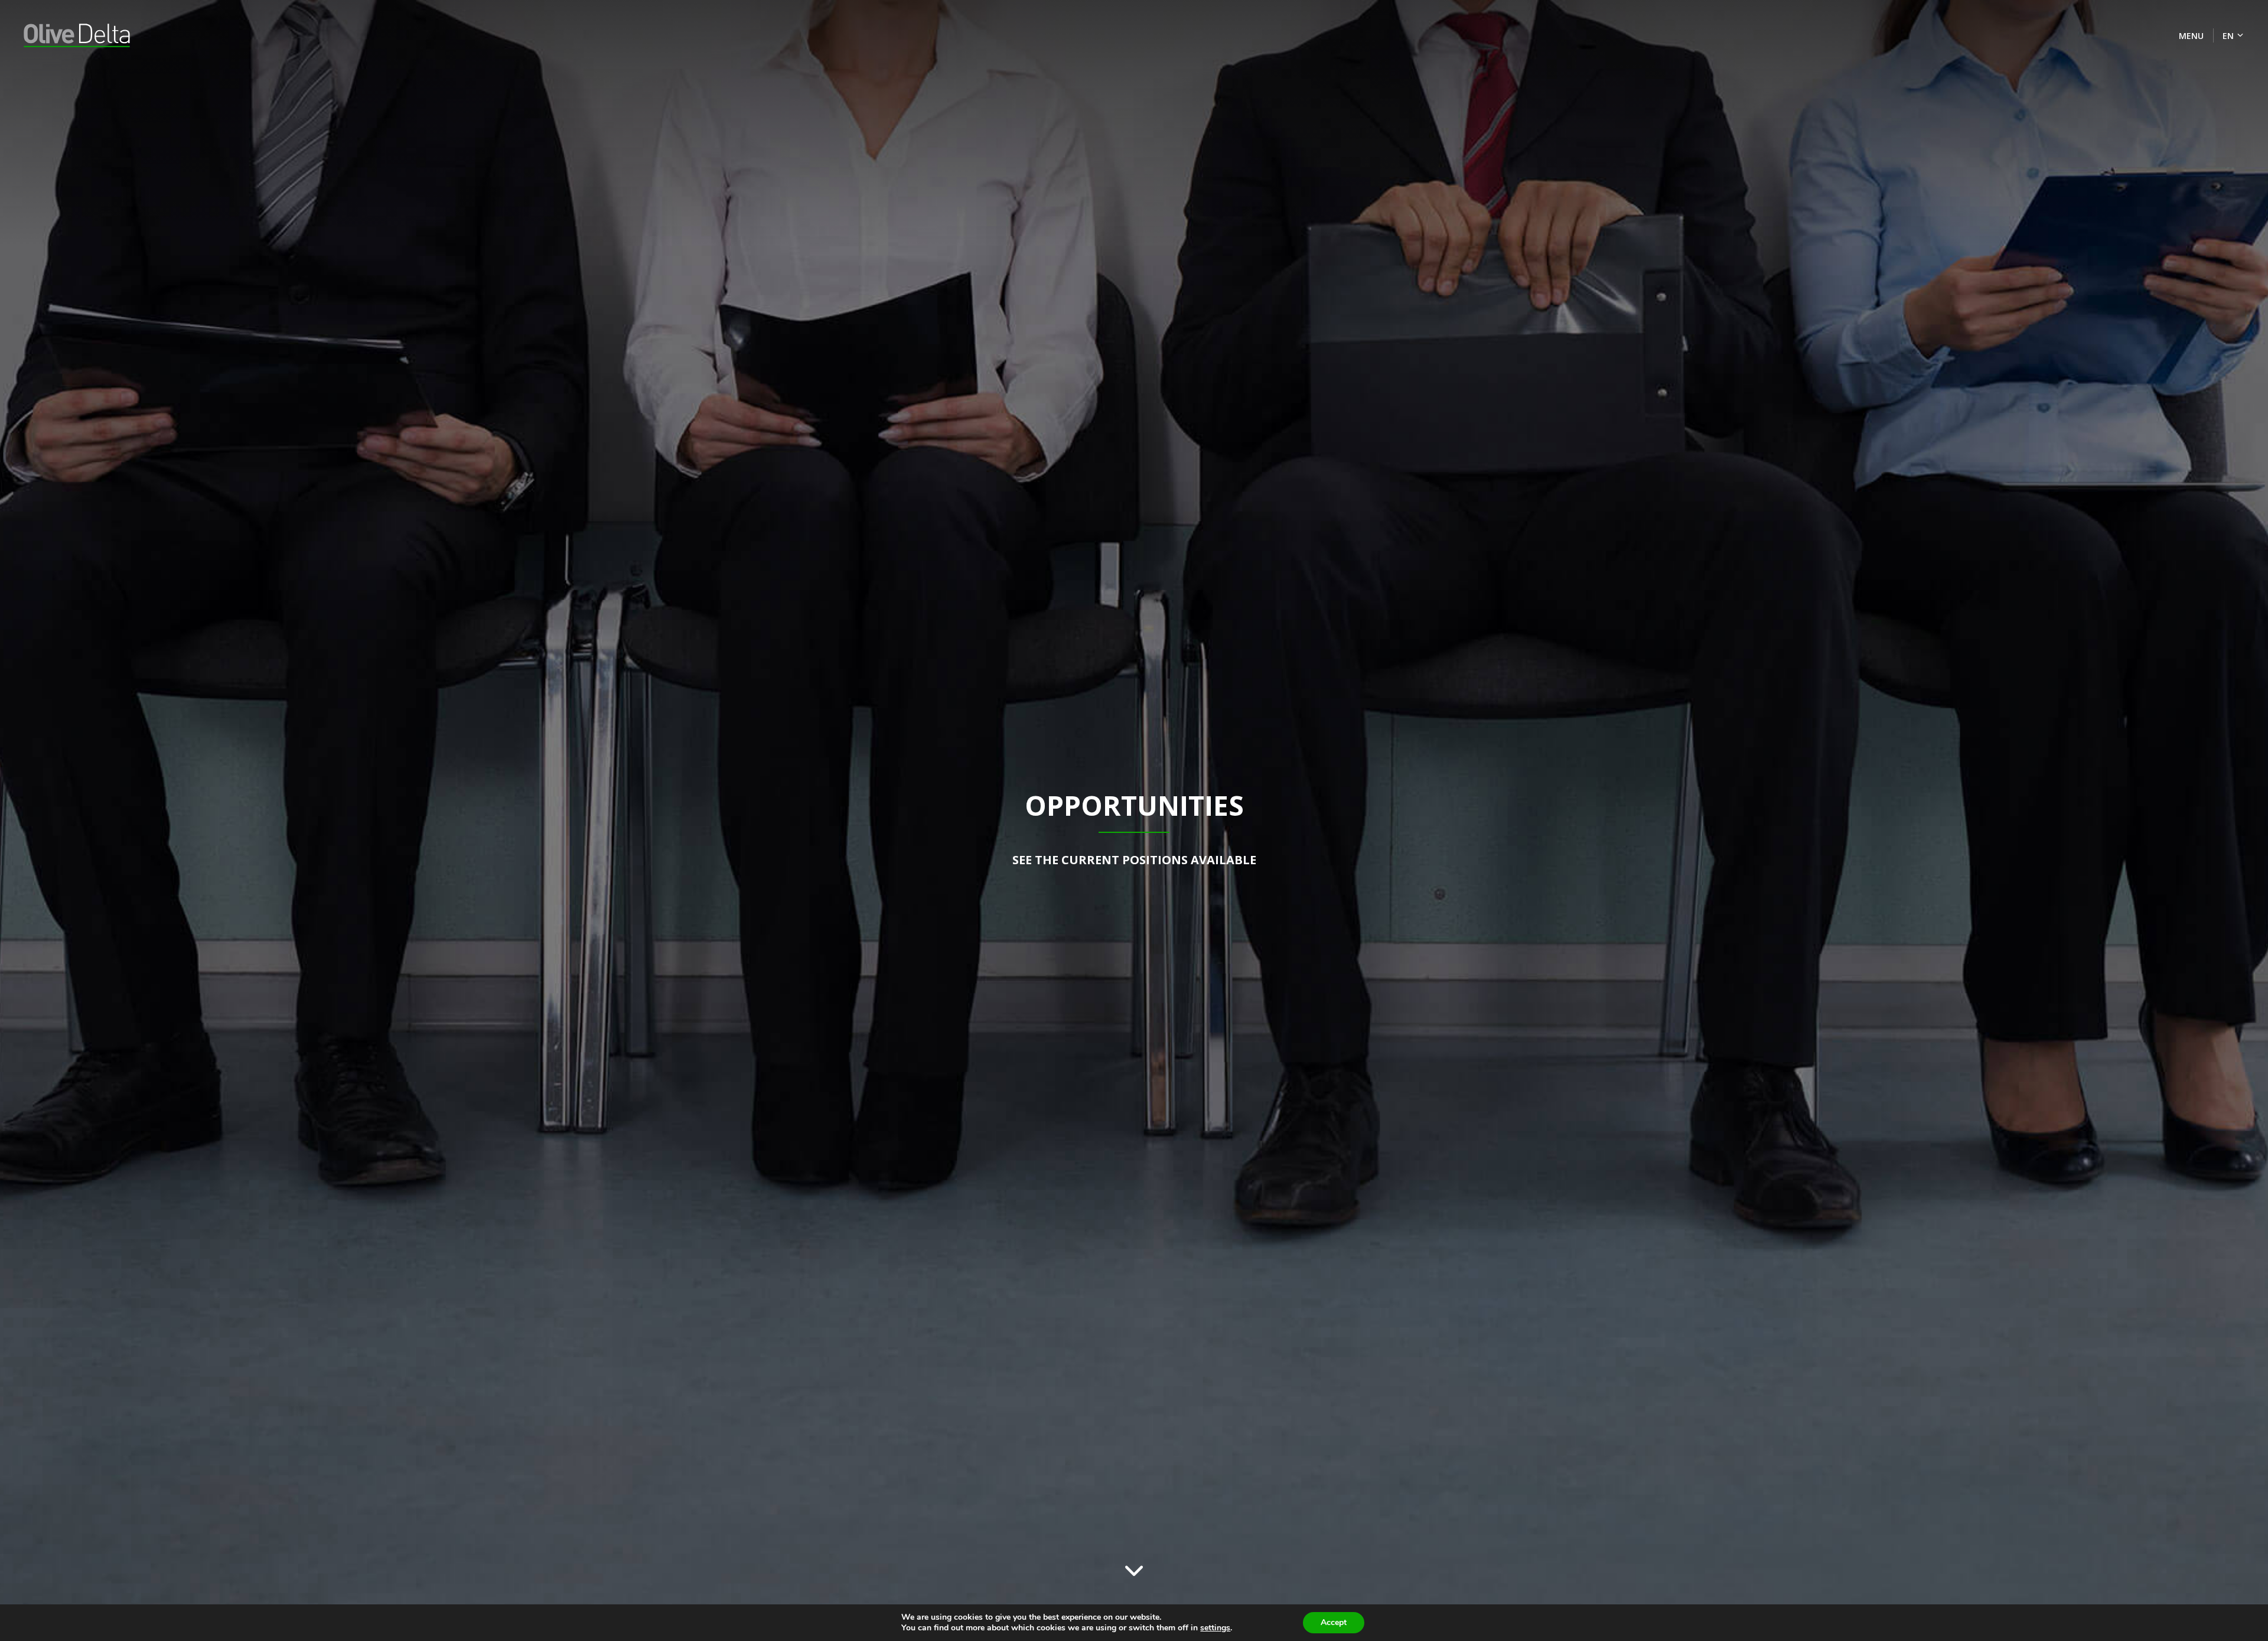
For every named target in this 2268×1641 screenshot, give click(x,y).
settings (1215, 1628)
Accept (1334, 1622)
